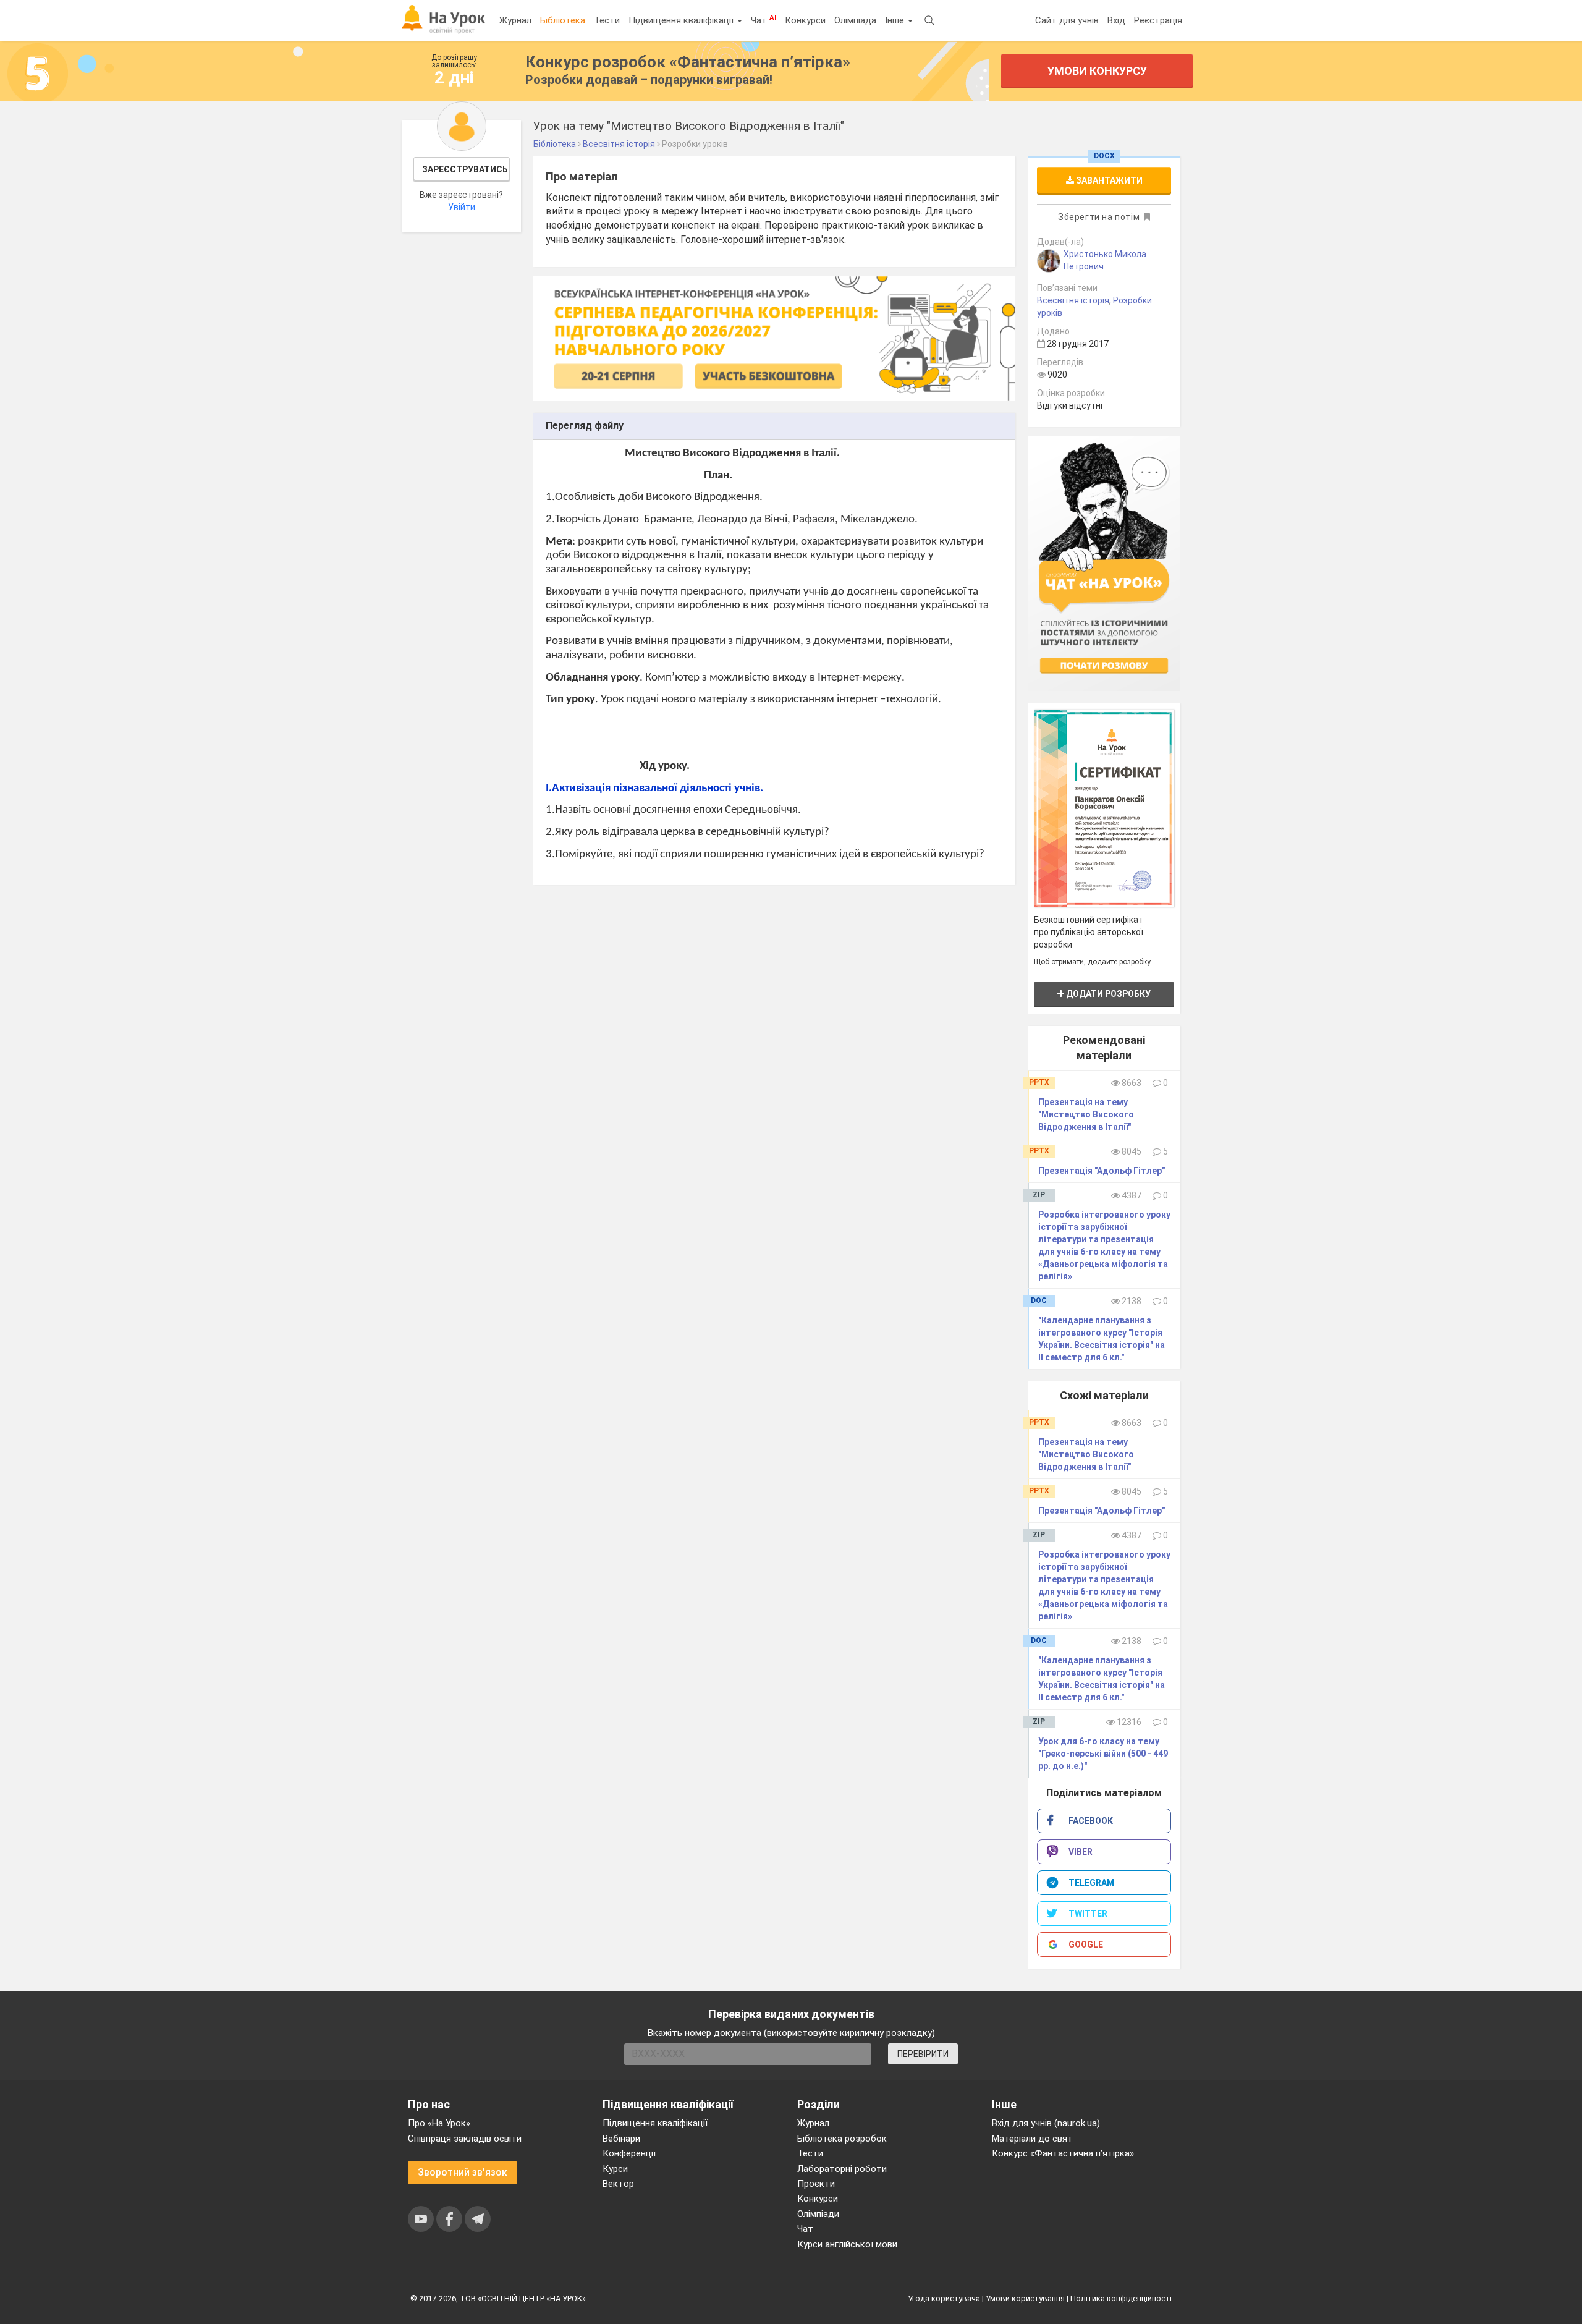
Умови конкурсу (1097, 71)
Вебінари (621, 2139)
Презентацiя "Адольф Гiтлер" (1102, 1171)
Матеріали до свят (1032, 2139)
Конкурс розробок (688, 62)
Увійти (462, 207)
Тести (607, 20)
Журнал (515, 20)
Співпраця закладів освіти (465, 2139)
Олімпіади (818, 2214)
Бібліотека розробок (842, 2139)
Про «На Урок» (439, 2123)
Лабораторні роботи (842, 2169)
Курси (615, 2169)
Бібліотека (563, 20)
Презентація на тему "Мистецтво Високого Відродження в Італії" (1086, 1114)
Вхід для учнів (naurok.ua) (1046, 2123)
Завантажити (1108, 180)
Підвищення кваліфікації (682, 20)
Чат (764, 20)
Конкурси (805, 20)
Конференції (629, 2153)
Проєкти (816, 2184)
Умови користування (1025, 2298)
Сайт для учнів (1067, 20)
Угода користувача (944, 2298)
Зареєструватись (465, 169)
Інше (896, 20)
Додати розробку (1107, 994)
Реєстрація (1158, 20)
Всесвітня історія (1073, 300)
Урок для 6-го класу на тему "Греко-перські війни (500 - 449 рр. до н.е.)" (1103, 1754)
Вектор (618, 2184)
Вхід (1116, 20)
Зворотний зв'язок (463, 2172)
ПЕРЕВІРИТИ (923, 2054)
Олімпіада (855, 20)
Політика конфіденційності (1121, 2298)
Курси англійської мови (847, 2244)
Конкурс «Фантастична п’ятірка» (1063, 2153)
